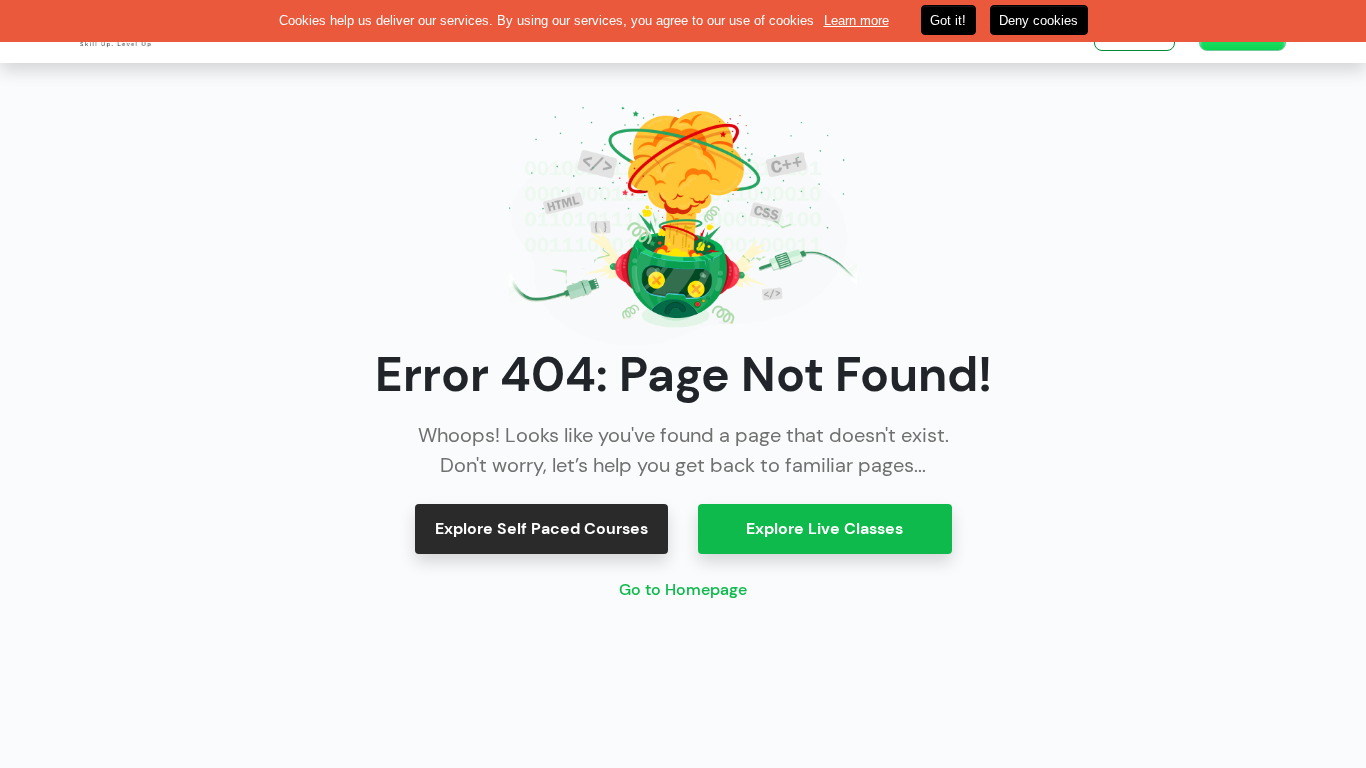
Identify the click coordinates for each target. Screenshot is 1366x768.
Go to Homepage (683, 589)
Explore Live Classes (824, 528)
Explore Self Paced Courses (541, 528)
